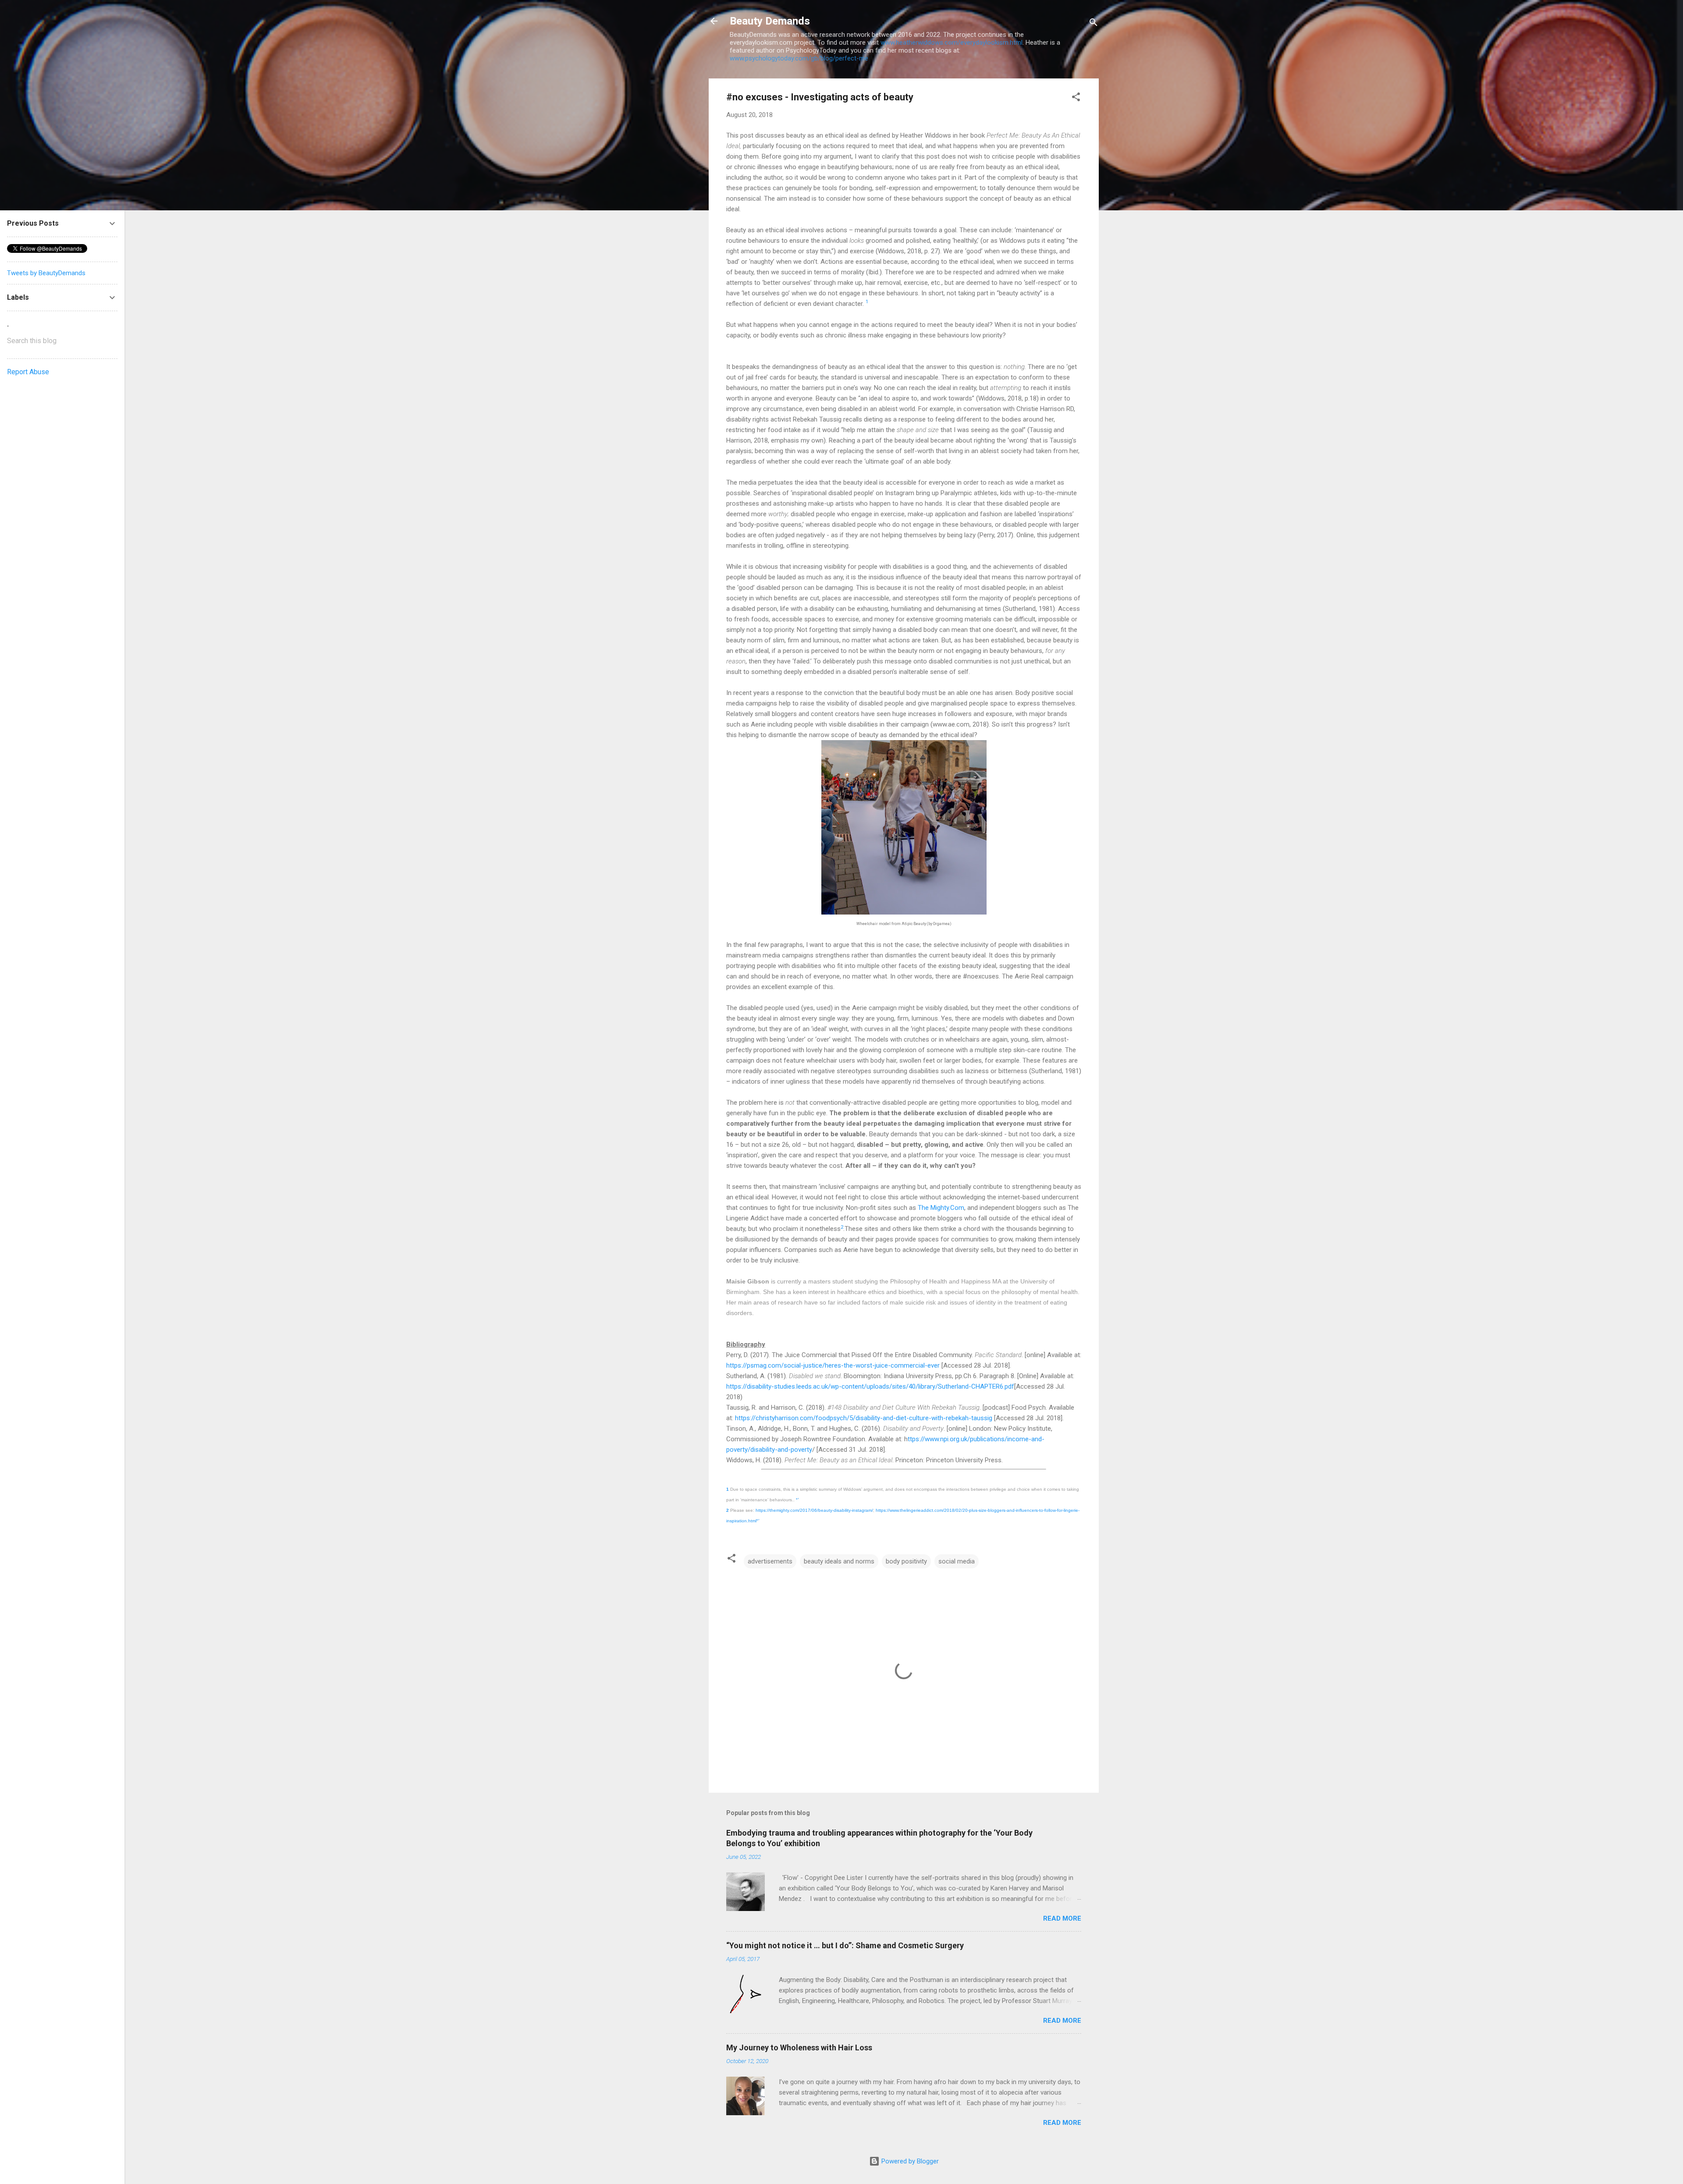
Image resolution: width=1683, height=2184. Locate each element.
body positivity (906, 1561)
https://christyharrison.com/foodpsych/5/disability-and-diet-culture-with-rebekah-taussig (864, 1418)
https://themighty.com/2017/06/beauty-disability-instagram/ (814, 1510)
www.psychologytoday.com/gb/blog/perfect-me (799, 58)
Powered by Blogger (909, 2161)
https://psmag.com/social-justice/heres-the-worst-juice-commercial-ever (833, 1365)
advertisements (770, 1561)
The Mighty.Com (941, 1208)
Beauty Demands (770, 21)
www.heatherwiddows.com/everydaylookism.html (952, 43)
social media (957, 1561)
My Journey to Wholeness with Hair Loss (799, 2047)
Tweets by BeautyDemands (46, 273)
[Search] (1094, 24)
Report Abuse (28, 372)
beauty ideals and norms (839, 1561)
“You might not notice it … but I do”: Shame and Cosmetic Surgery (845, 1945)
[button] (1076, 98)
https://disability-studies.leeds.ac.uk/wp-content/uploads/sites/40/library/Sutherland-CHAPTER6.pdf (870, 1386)
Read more (1062, 1918)
